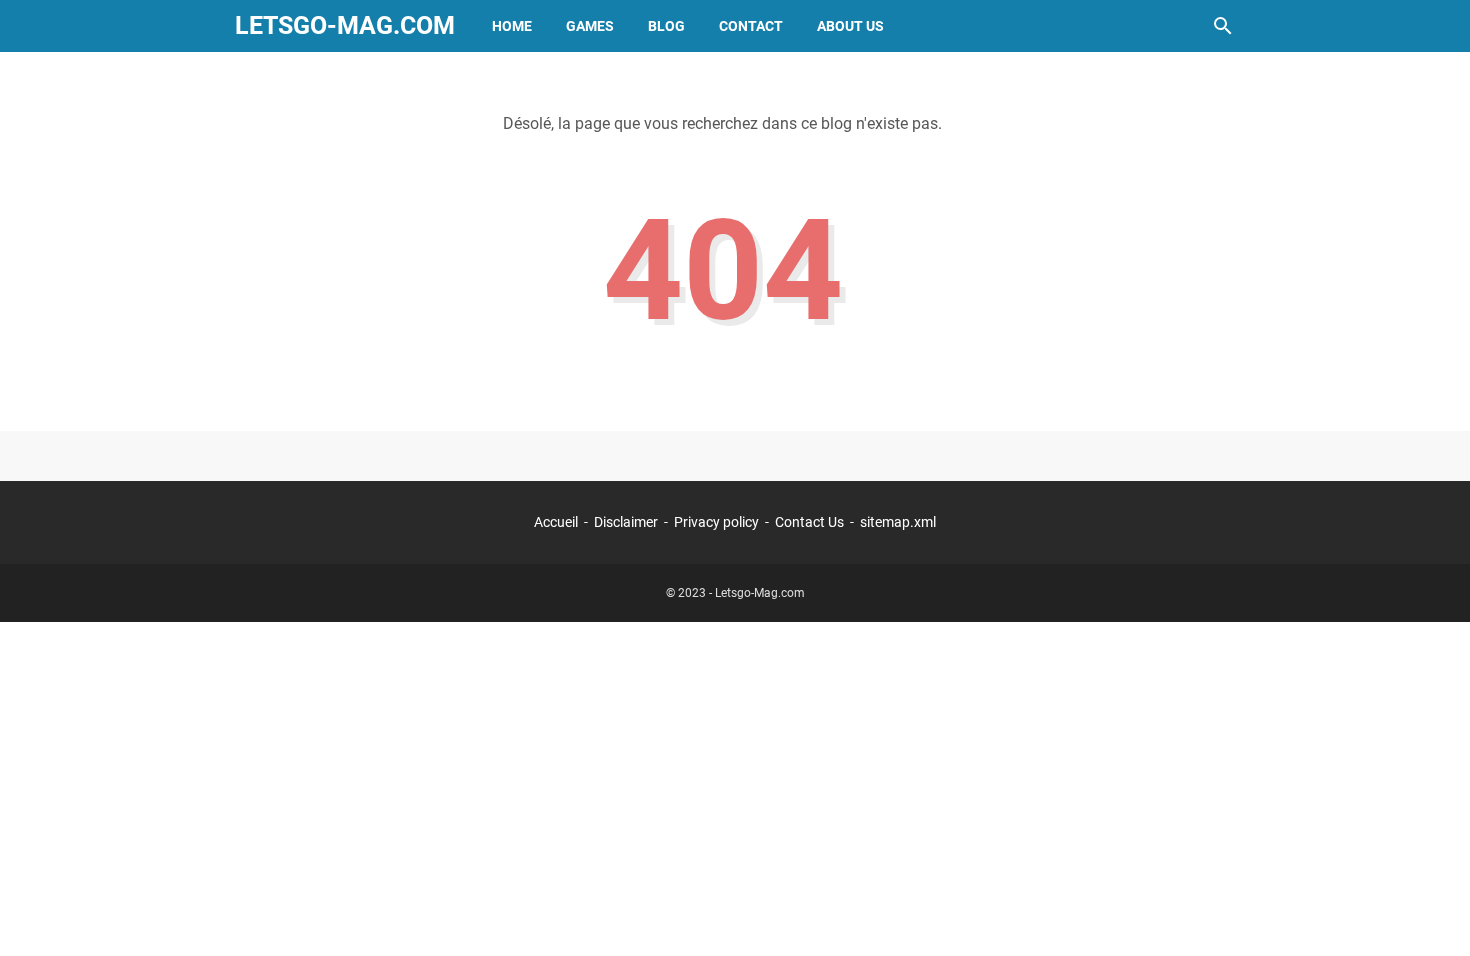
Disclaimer (626, 522)
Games (590, 26)
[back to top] (1430, 911)
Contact (751, 26)
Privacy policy (716, 522)
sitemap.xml (898, 522)
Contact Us (809, 522)
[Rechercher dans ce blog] (1223, 26)
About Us (850, 26)
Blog (666, 26)
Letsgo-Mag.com (345, 25)
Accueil (556, 522)
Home (512, 26)
